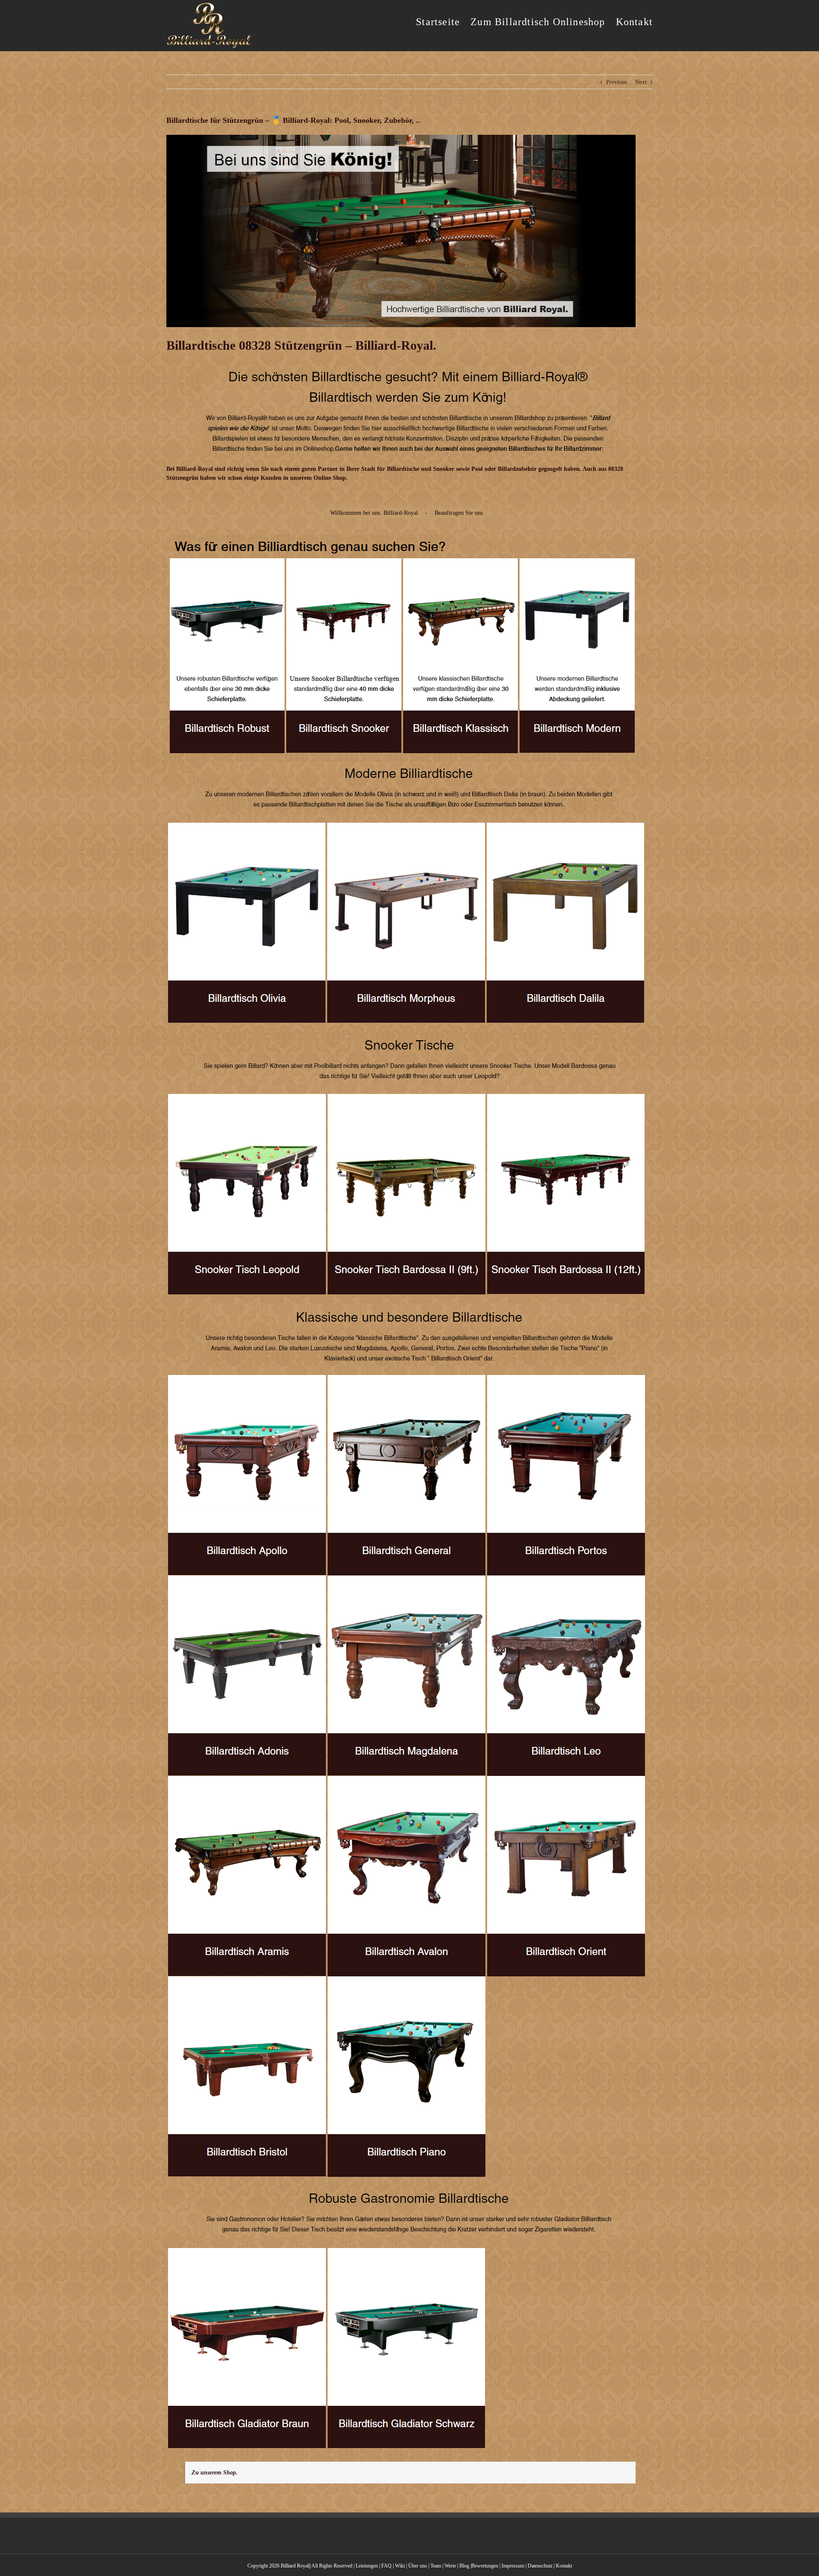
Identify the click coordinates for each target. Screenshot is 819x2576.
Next (641, 82)
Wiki (400, 2566)
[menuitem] (443, 21)
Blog (464, 2566)
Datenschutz (540, 2566)
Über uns (418, 2566)
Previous (617, 82)
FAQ (386, 2566)
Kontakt (564, 2566)
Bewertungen (485, 2566)
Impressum (513, 2566)
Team (436, 2566)
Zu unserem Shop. (215, 2473)
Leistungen (367, 2566)
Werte (450, 2566)
